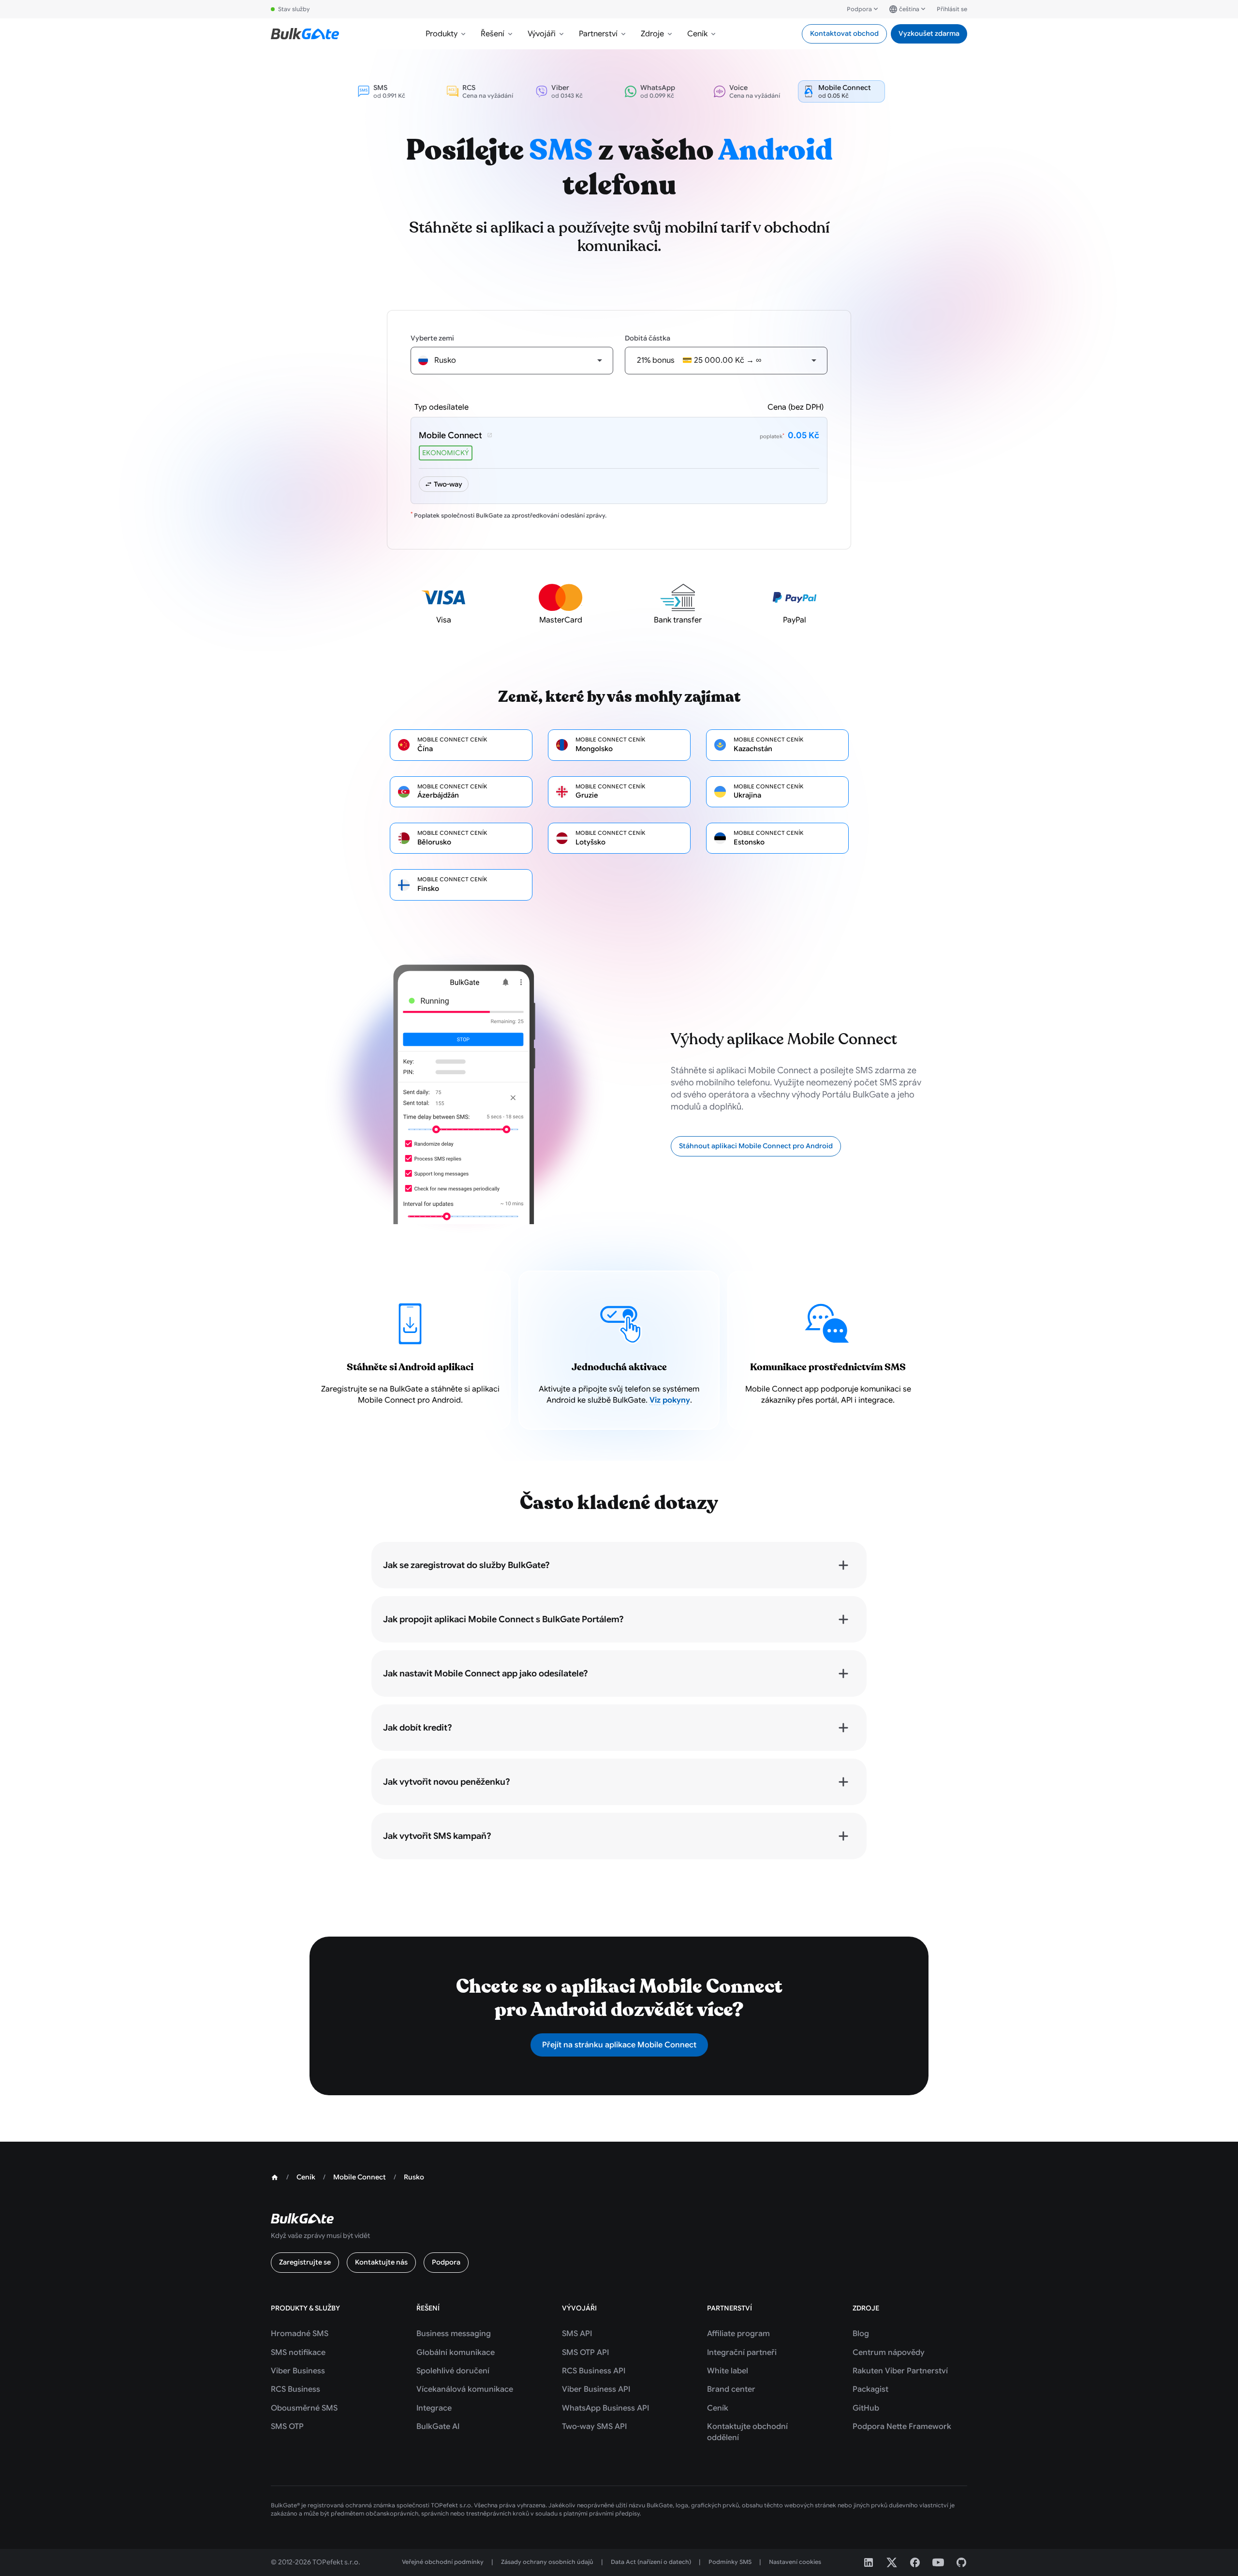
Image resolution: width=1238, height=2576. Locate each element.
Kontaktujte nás (381, 2262)
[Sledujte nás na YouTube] (938, 2562)
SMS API (577, 2334)
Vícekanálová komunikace (465, 2389)
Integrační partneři (742, 2353)
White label (728, 2371)
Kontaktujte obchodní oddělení (747, 2432)
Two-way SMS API (594, 2427)
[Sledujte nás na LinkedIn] (869, 2562)
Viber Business (298, 2371)
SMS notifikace (298, 2353)
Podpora (859, 9)
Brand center (731, 2389)
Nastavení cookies (795, 2562)
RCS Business (295, 2389)
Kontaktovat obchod (844, 33)
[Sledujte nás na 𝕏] (892, 2562)
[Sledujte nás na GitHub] (961, 2562)
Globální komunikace (456, 2353)
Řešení (493, 34)
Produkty (442, 34)
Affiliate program (738, 2334)
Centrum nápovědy (889, 2353)
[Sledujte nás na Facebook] (915, 2562)
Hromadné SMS (300, 2334)
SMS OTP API (585, 2353)
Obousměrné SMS (304, 2408)
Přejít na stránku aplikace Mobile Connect (619, 2045)
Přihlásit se (952, 9)
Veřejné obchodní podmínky (443, 2562)
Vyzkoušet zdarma (929, 33)
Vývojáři (542, 34)
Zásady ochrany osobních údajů (547, 2562)
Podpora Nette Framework (902, 2427)
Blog (861, 2334)
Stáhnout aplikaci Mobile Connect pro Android (756, 1146)
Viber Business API (596, 2389)
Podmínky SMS (730, 2562)
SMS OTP (287, 2427)
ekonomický (446, 453)
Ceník (697, 34)
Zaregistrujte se (305, 2262)
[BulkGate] (305, 34)
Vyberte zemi (432, 338)
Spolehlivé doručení (453, 2371)
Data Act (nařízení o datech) (651, 2562)
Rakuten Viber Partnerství (900, 2371)
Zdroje (652, 34)
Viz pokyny (670, 1400)
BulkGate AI (438, 2427)
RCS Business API (594, 2371)
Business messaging (454, 2334)
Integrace (434, 2408)
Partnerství (598, 34)
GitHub (866, 2408)
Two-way (448, 484)
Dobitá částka (648, 338)
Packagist (870, 2389)
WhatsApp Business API (605, 2408)
